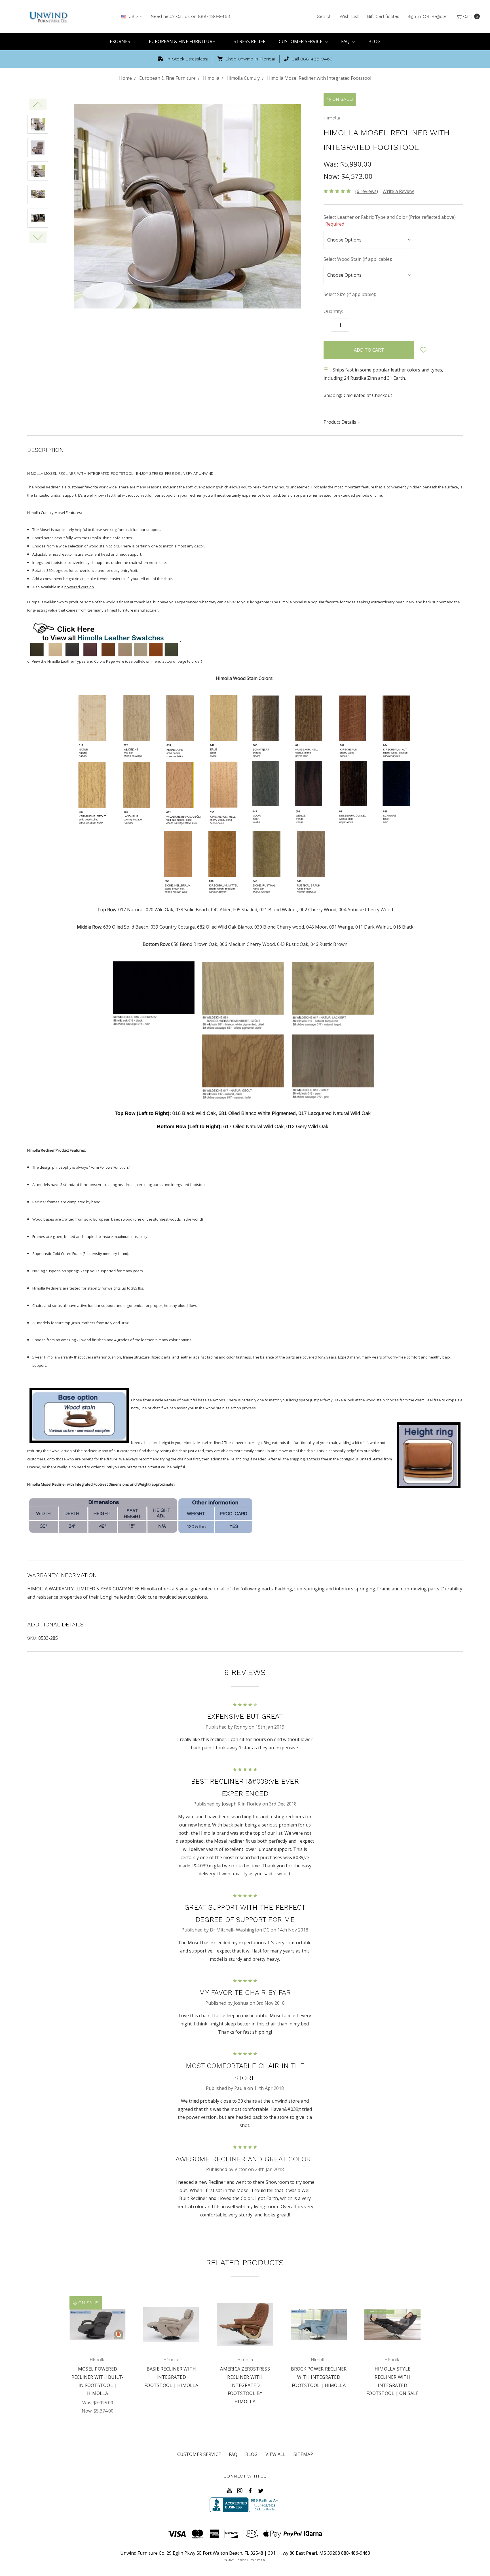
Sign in (414, 16)
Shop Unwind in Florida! (249, 59)
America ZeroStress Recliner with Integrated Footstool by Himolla (245, 2385)
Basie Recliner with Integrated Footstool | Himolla (171, 2377)
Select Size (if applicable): (350, 294)
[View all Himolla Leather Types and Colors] (104, 640)
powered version (79, 587)
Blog (374, 41)
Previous (38, 104)
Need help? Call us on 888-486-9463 (190, 16)
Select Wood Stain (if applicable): (358, 259)
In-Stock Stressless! (186, 59)
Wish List (349, 16)
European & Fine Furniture (182, 41)
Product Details (340, 422)
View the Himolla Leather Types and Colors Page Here (78, 661)
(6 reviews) (367, 191)
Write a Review (398, 191)
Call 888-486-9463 (311, 59)
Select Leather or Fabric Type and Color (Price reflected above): (390, 221)
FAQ (346, 41)
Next (38, 237)
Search (324, 16)
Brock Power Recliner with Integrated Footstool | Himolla (319, 2377)
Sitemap (303, 2454)
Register (440, 16)
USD (133, 16)
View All (275, 2454)
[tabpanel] (98, 2356)
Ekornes (121, 41)
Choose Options (98, 2335)
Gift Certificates (383, 16)
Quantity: (333, 311)
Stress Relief (249, 41)
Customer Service (301, 41)
